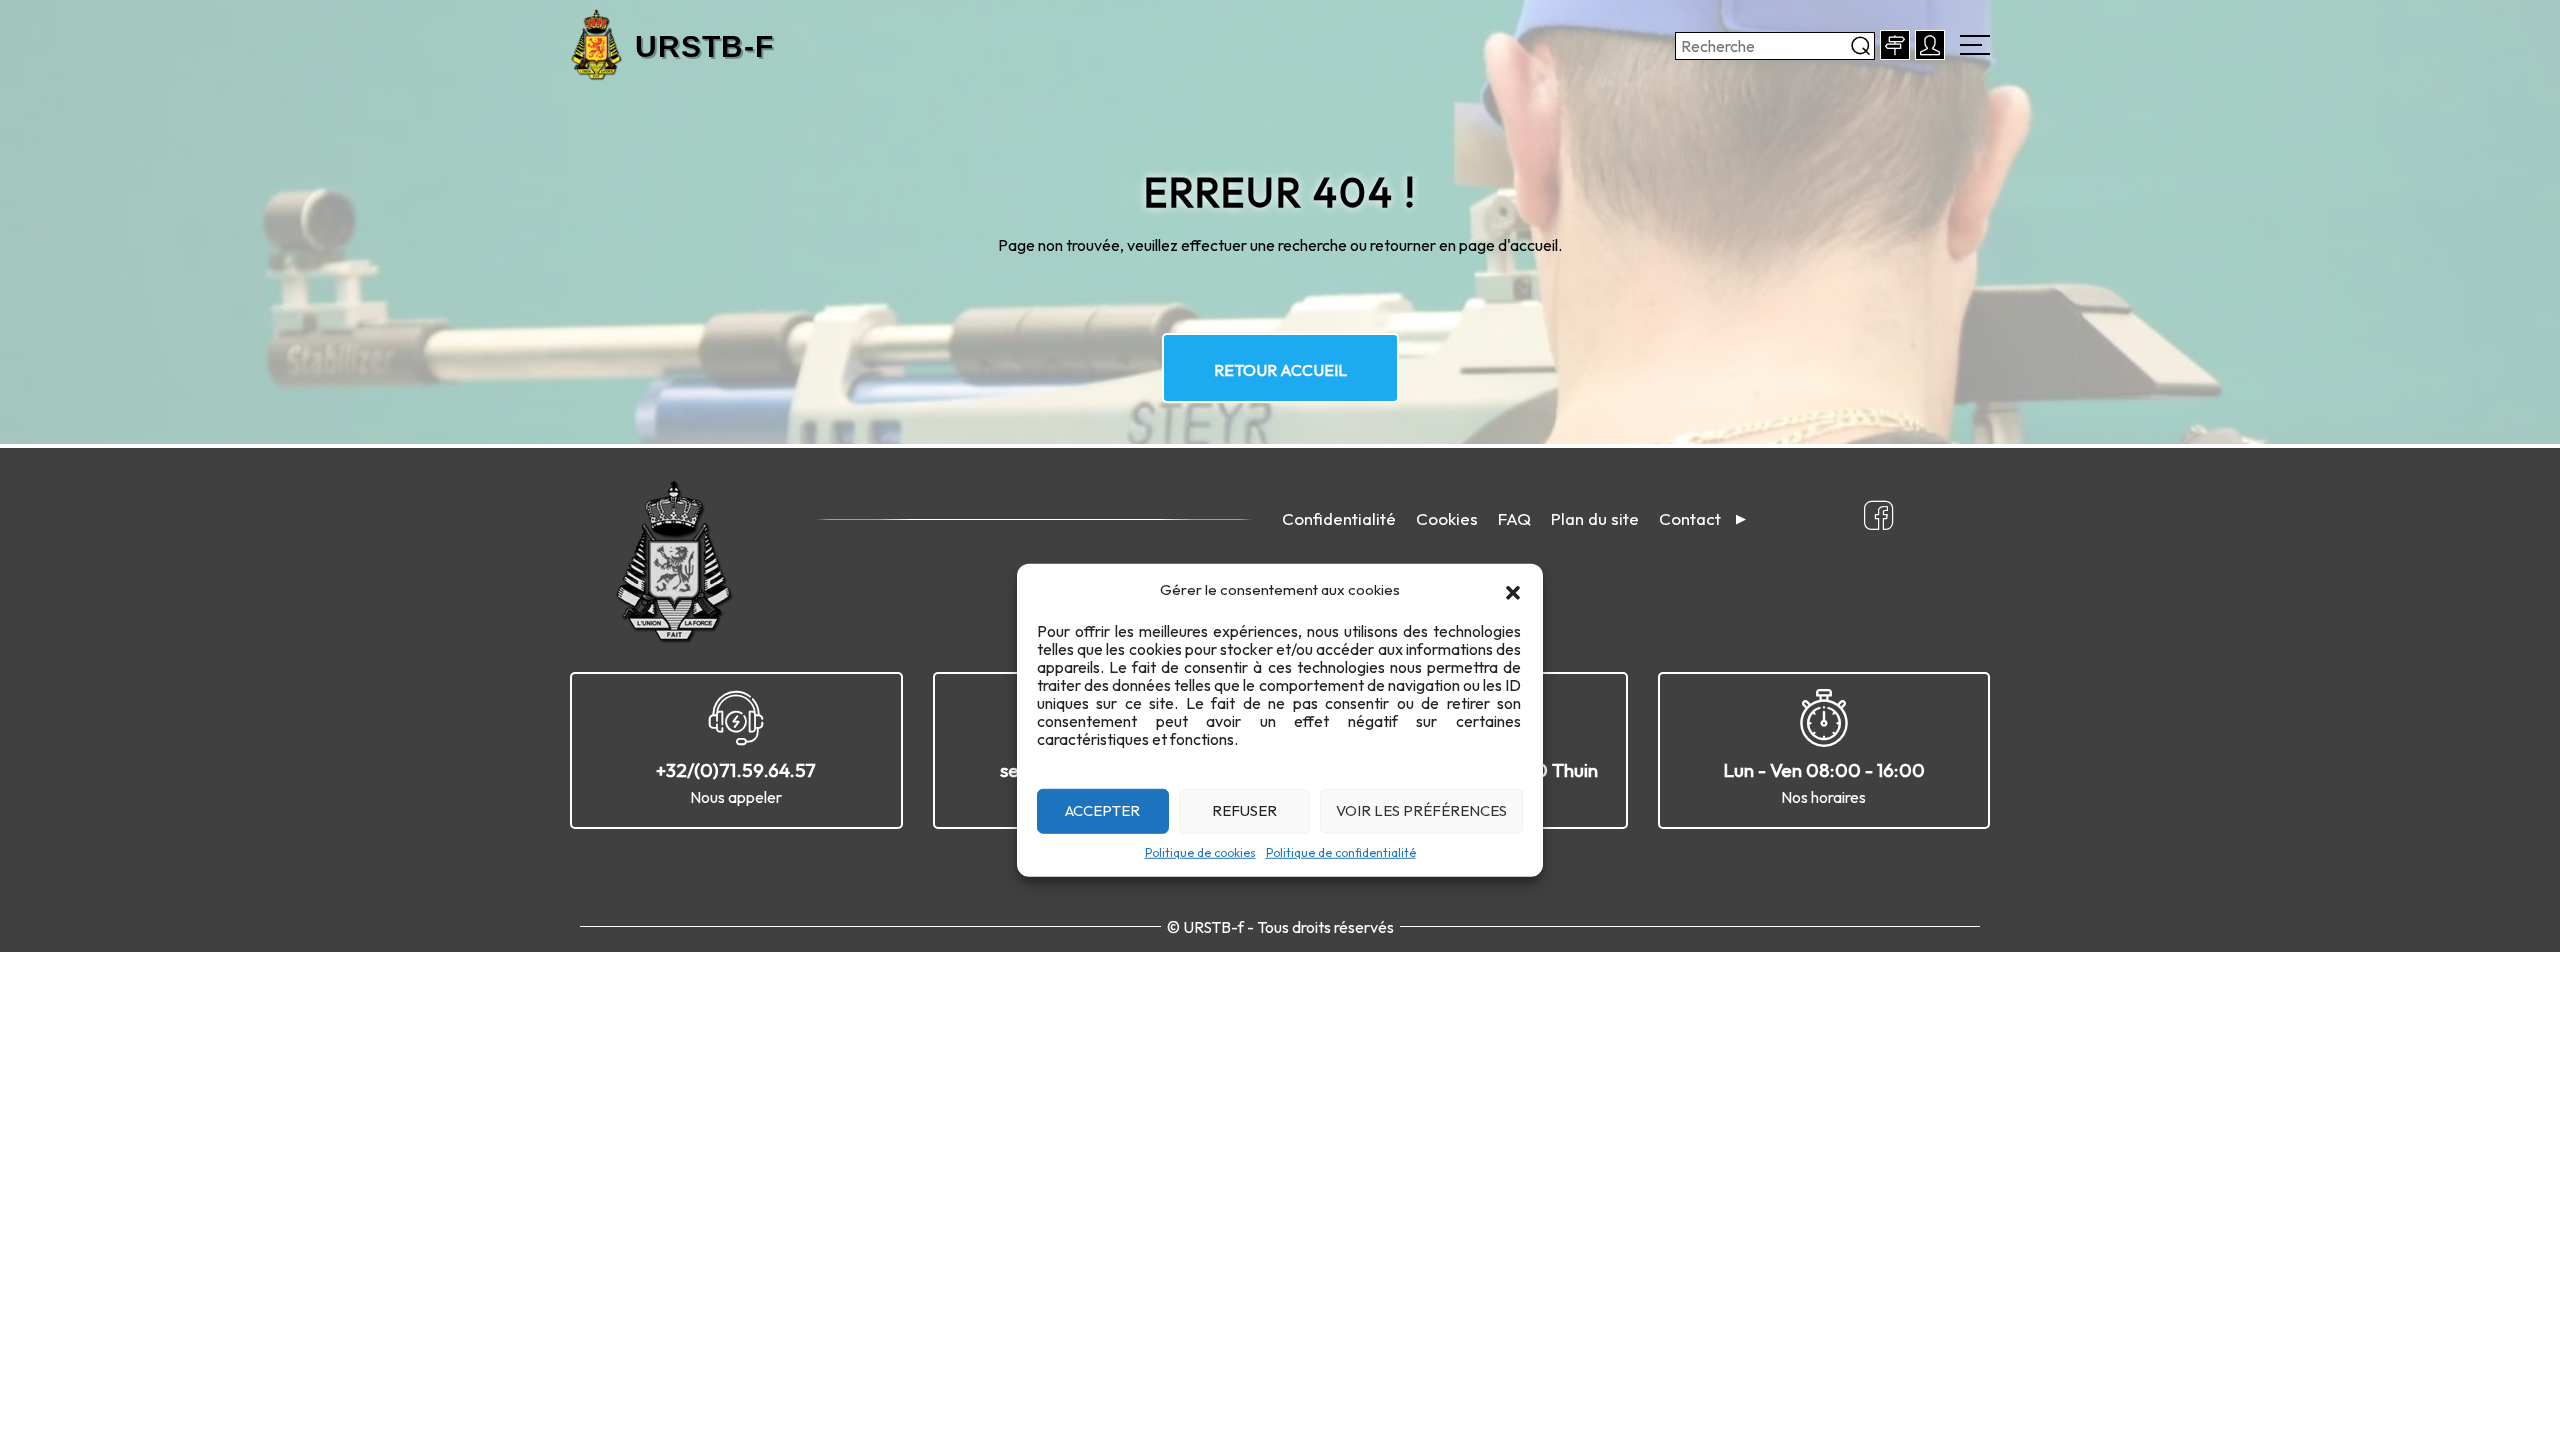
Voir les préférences (1421, 810)
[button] (1513, 590)
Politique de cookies (1200, 851)
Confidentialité (1339, 518)
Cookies (1447, 518)
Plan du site (1595, 518)
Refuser (1244, 810)
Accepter (1102, 810)
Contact (1690, 518)
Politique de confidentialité (1341, 851)
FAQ (1514, 518)
